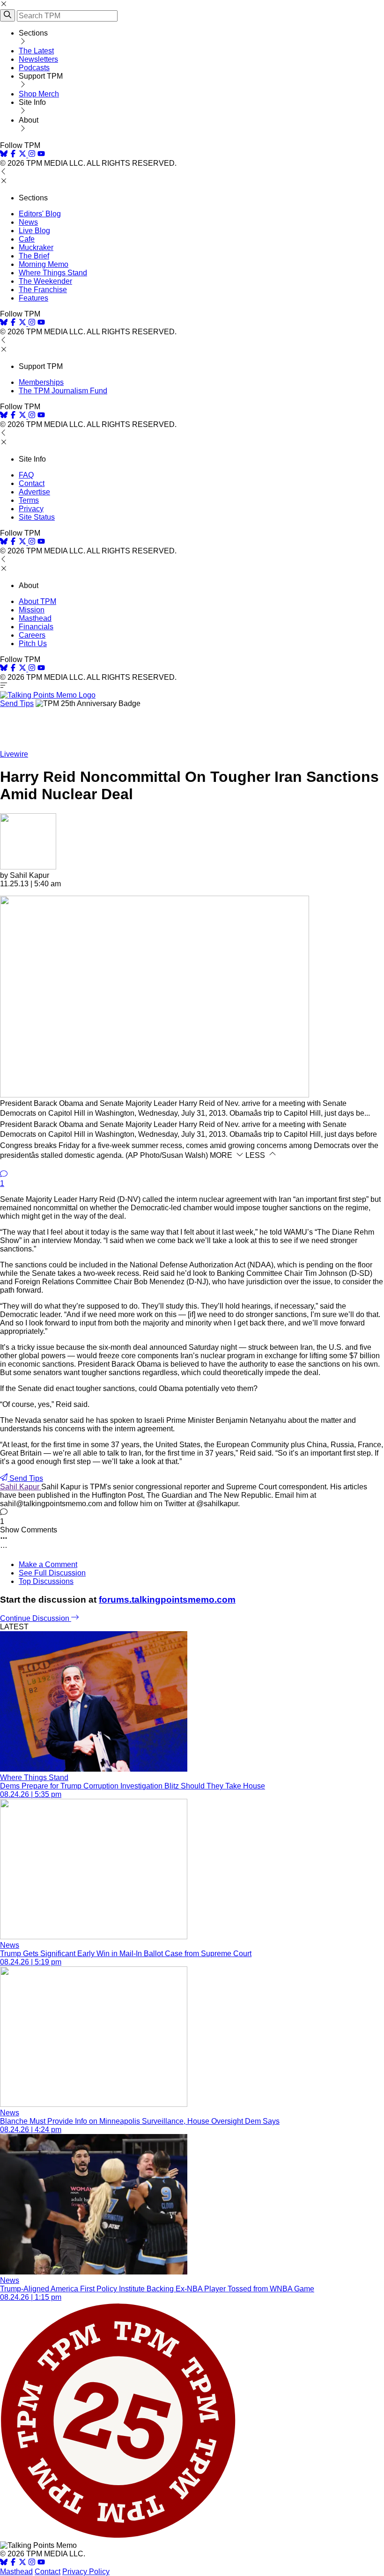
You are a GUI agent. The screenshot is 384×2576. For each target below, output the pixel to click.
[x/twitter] (23, 155)
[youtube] (41, 155)
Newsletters (38, 59)
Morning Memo (44, 264)
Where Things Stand (53, 273)
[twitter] (22, 2563)
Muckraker (36, 247)
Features (33, 298)
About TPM (37, 601)
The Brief (34, 256)
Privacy (31, 509)
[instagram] (32, 155)
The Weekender (45, 281)
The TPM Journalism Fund (63, 391)
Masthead (35, 618)
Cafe (27, 239)
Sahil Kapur (21, 1487)
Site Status (37, 517)
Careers (32, 635)
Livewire (14, 754)
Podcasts (34, 68)
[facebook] (13, 155)
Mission (32, 610)
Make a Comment (48, 1564)
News (28, 222)
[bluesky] (4, 155)
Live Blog (34, 231)
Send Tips (17, 703)
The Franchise (43, 290)
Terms (29, 500)
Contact (32, 483)
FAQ (26, 475)
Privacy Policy (86, 2572)
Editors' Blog (40, 214)
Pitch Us (33, 644)
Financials (36, 627)
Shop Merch (39, 94)
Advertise (34, 492)
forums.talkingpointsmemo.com (167, 1600)
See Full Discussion (52, 1573)
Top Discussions (46, 1581)
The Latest (36, 51)
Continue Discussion (36, 1618)
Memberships (41, 382)
